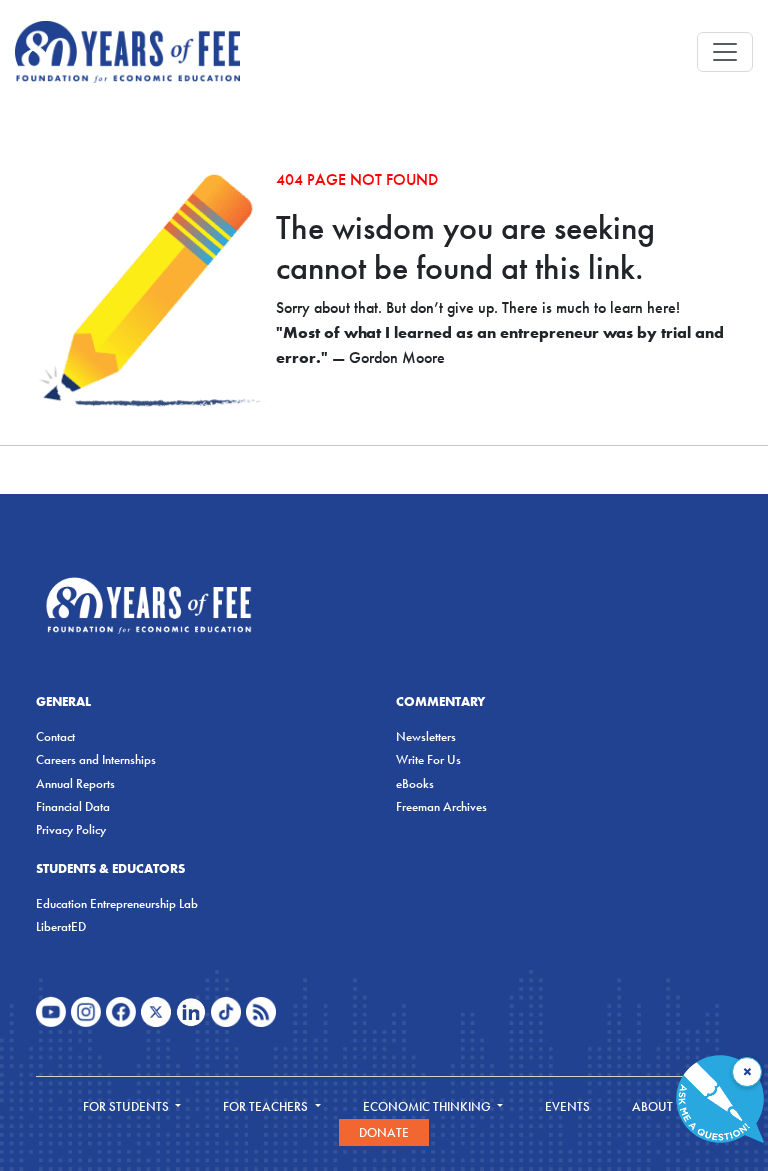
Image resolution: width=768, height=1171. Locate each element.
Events (567, 1106)
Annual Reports (75, 783)
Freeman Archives (441, 806)
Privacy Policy (71, 829)
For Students (127, 1106)
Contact (55, 736)
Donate (384, 1132)
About (654, 1106)
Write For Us (428, 759)
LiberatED (61, 926)
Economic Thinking (428, 1106)
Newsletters (426, 736)
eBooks (415, 783)
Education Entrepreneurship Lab (117, 903)
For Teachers (267, 1106)
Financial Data (73, 806)
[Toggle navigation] (725, 52)
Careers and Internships (96, 759)
